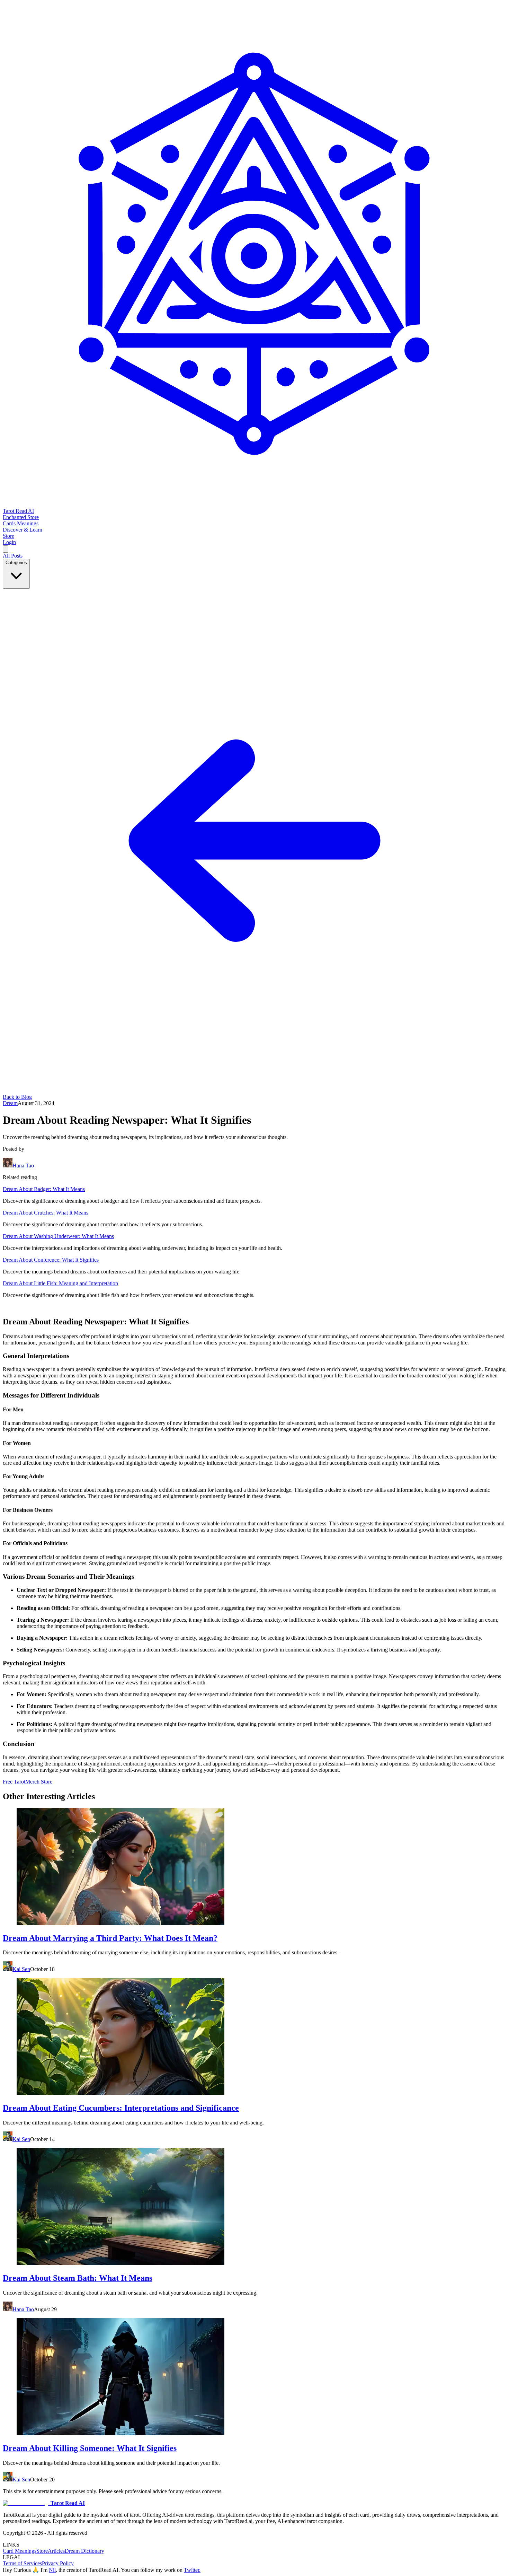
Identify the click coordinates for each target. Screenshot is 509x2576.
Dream (10, 1103)
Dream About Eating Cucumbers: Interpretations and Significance (121, 2108)
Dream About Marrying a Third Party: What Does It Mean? (110, 1938)
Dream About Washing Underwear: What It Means (58, 1236)
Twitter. (192, 2570)
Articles (56, 2551)
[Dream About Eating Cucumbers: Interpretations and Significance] (254, 2037)
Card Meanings (20, 2551)
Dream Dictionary (84, 2551)
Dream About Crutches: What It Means (46, 1213)
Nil (52, 2570)
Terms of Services (22, 2563)
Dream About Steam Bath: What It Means (78, 2278)
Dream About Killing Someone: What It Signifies (90, 2448)
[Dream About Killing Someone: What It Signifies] (254, 2377)
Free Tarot (14, 1782)
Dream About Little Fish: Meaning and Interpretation (60, 1283)
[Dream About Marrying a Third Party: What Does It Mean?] (254, 1867)
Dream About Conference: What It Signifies (51, 1260)
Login (9, 542)
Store (42, 2551)
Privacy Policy (58, 2563)
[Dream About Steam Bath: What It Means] (254, 2207)
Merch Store (39, 1782)
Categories (16, 563)
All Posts (13, 556)
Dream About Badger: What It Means (44, 1189)
